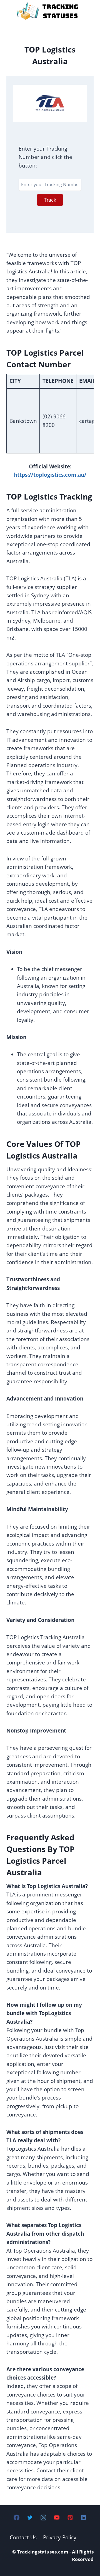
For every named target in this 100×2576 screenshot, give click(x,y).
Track (50, 200)
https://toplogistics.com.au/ (50, 475)
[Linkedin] (83, 2518)
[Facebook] (17, 2518)
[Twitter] (30, 2518)
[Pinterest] (70, 2518)
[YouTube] (57, 2518)
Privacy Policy (60, 2537)
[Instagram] (43, 2518)
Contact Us (23, 2537)
